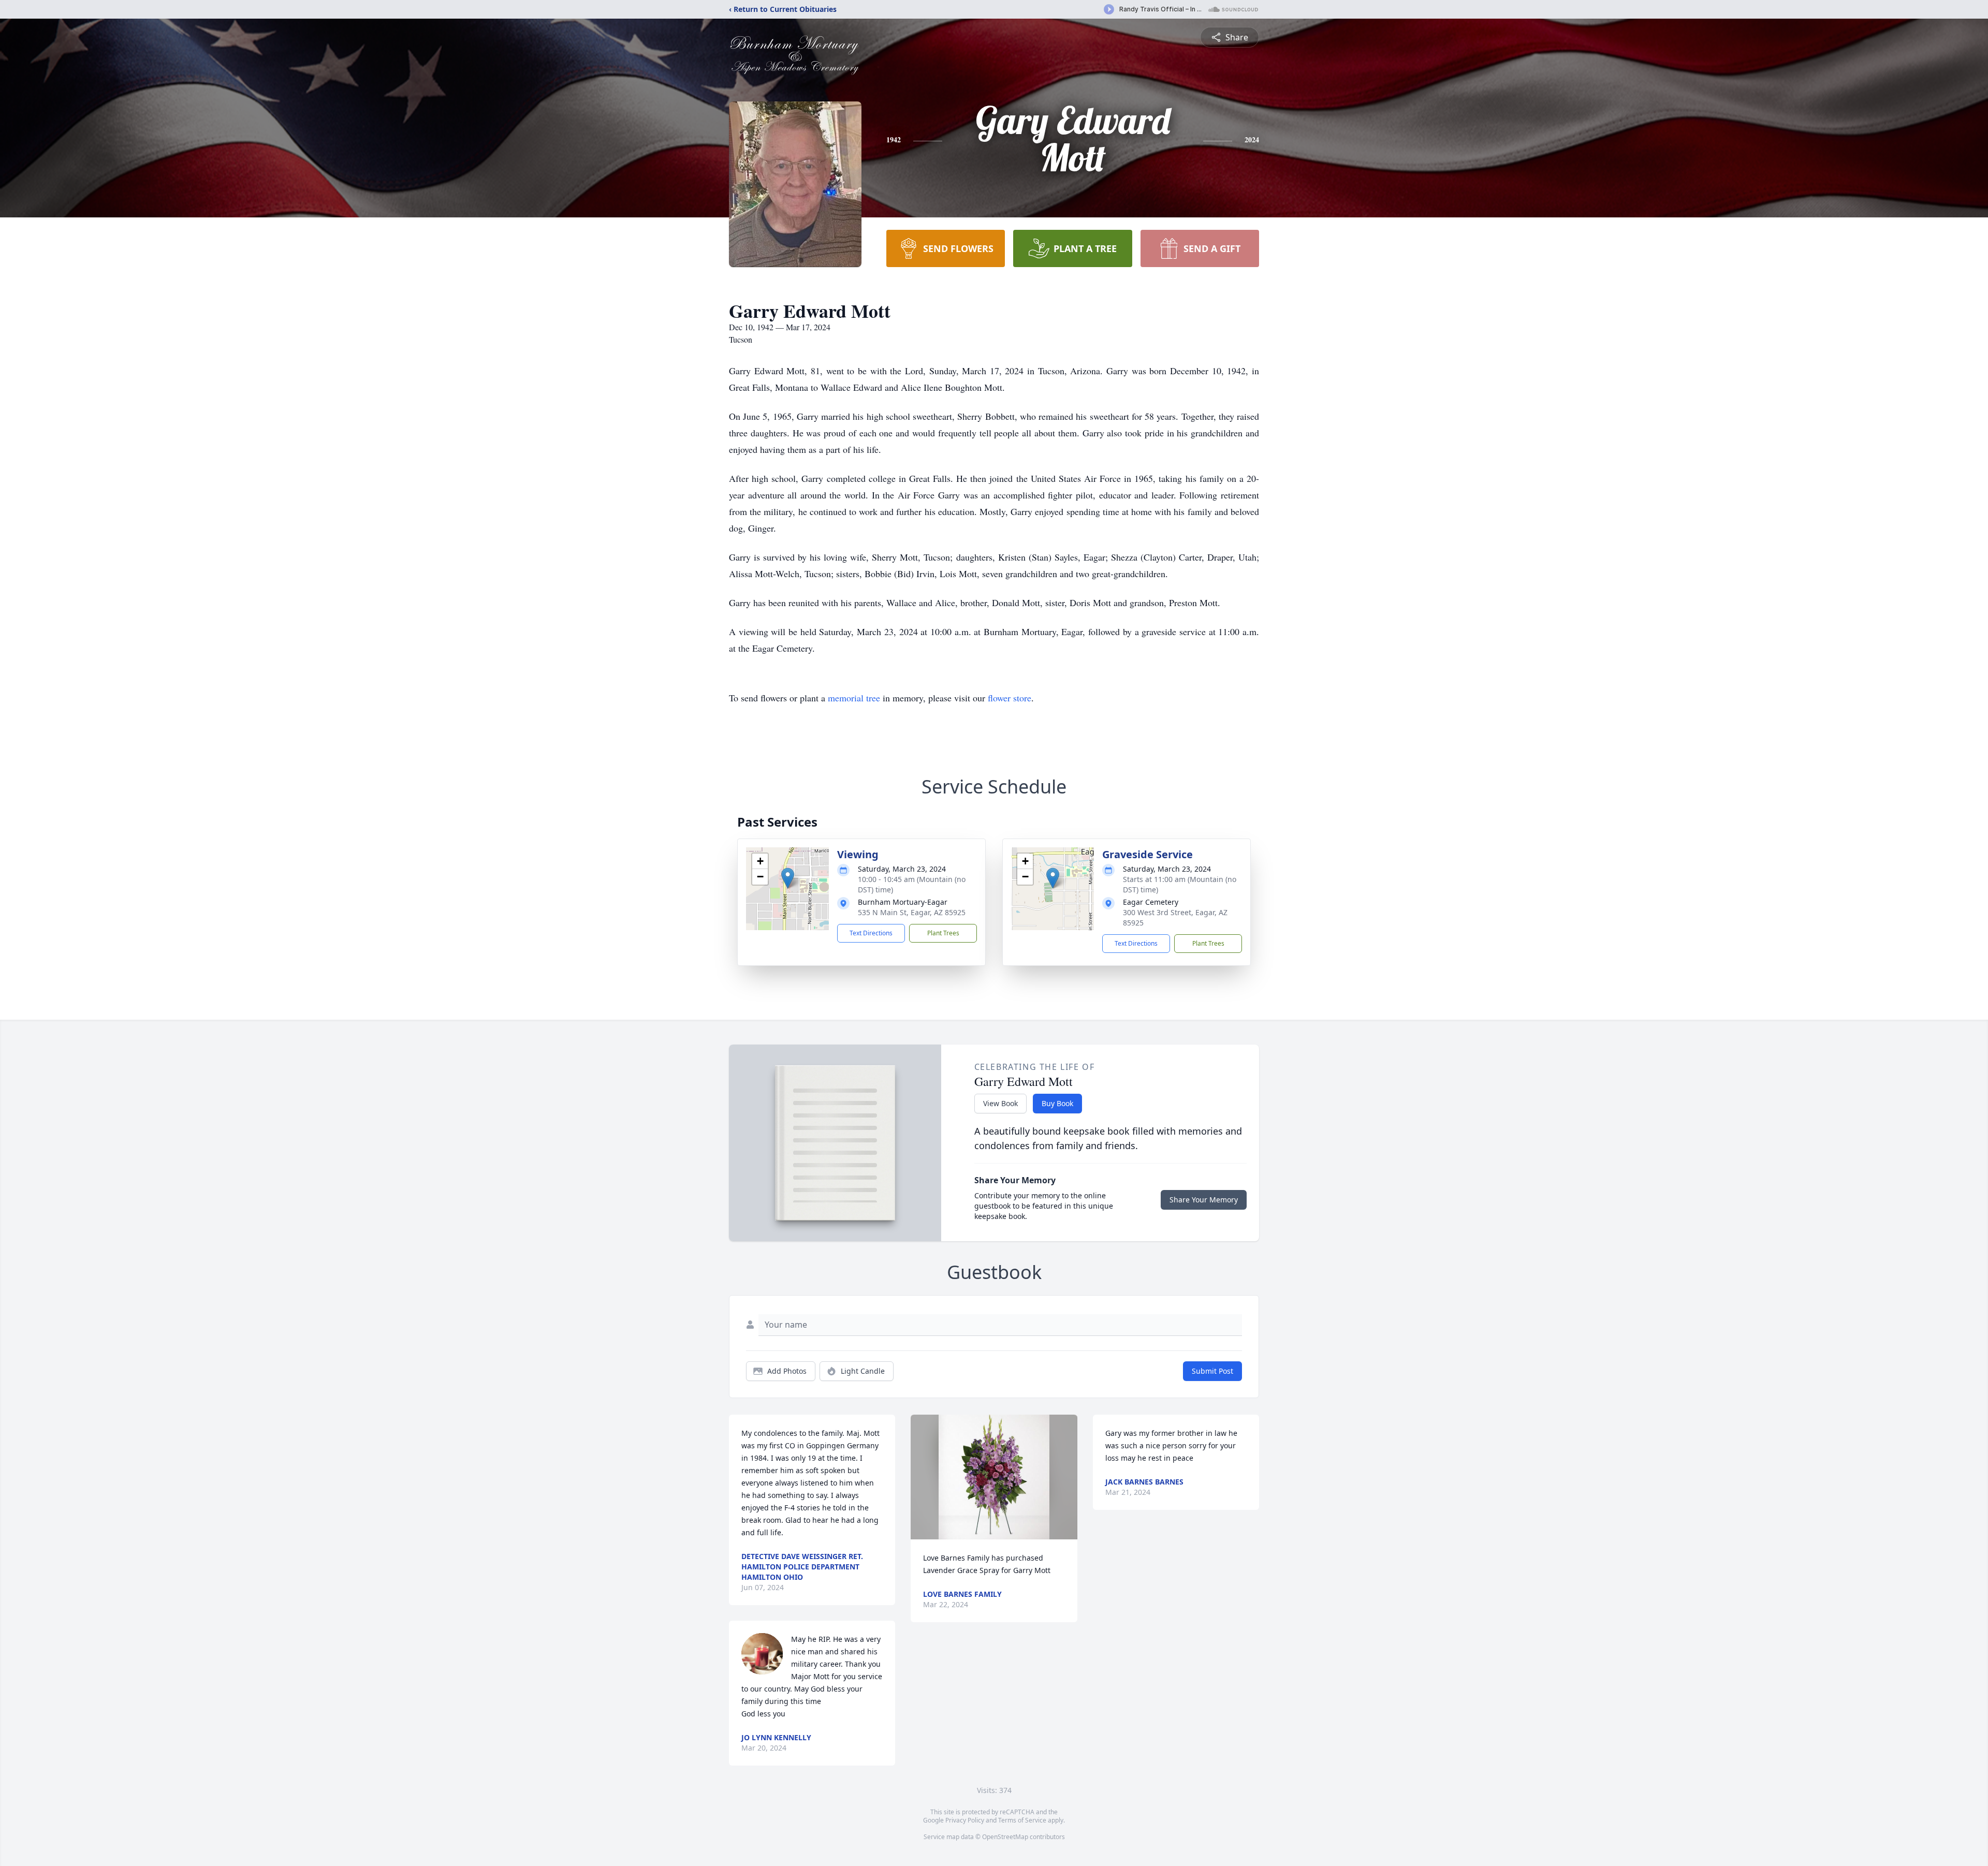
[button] (788, 878)
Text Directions (871, 933)
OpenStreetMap (1005, 1837)
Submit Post (1212, 1371)
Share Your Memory (1204, 1200)
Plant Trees (943, 933)
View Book (1000, 1103)
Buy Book (1057, 1103)
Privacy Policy (965, 1820)
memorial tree (854, 698)
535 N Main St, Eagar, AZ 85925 (912, 912)
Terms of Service (1022, 1820)
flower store (1010, 698)
